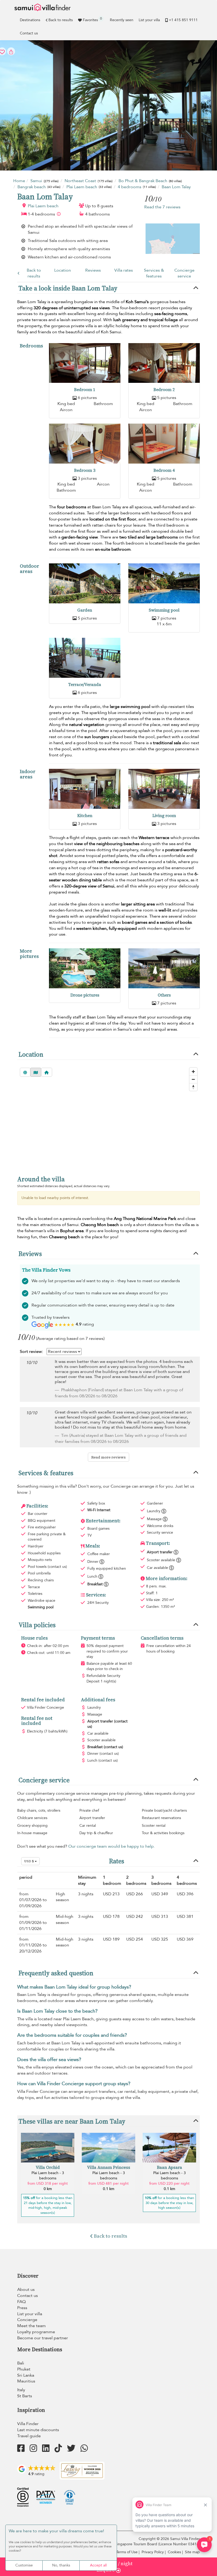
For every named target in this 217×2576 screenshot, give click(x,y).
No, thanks (61, 2565)
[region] (108, 1127)
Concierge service (184, 273)
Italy (21, 2390)
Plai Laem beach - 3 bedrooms (48, 2176)
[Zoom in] (193, 1072)
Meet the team (31, 2326)
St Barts (25, 2396)
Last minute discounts (38, 2430)
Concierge (27, 2320)
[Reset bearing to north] (193, 1087)
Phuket (24, 2369)
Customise (24, 2565)
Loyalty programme (36, 2332)
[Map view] (36, 1072)
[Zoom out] (193, 1079)
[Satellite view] (25, 1072)
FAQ (21, 2302)
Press (22, 2308)
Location (63, 270)
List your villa (149, 20)
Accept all (98, 2565)
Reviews (93, 270)
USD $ (29, 1861)
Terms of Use (127, 2552)
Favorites (92, 19)
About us (26, 2290)
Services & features (154, 273)
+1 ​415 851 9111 (183, 20)
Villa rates (124, 270)
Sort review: (31, 1352)
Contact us (29, 33)
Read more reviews (108, 1457)
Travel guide (29, 2436)
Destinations (30, 20)
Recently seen (122, 20)
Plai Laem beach (43, 206)
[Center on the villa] (47, 1072)
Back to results (61, 20)
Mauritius (26, 2381)
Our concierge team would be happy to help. (112, 1846)
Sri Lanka (26, 2375)
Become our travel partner (43, 2338)
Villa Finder (28, 2424)
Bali (21, 2363)
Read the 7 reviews (162, 207)
